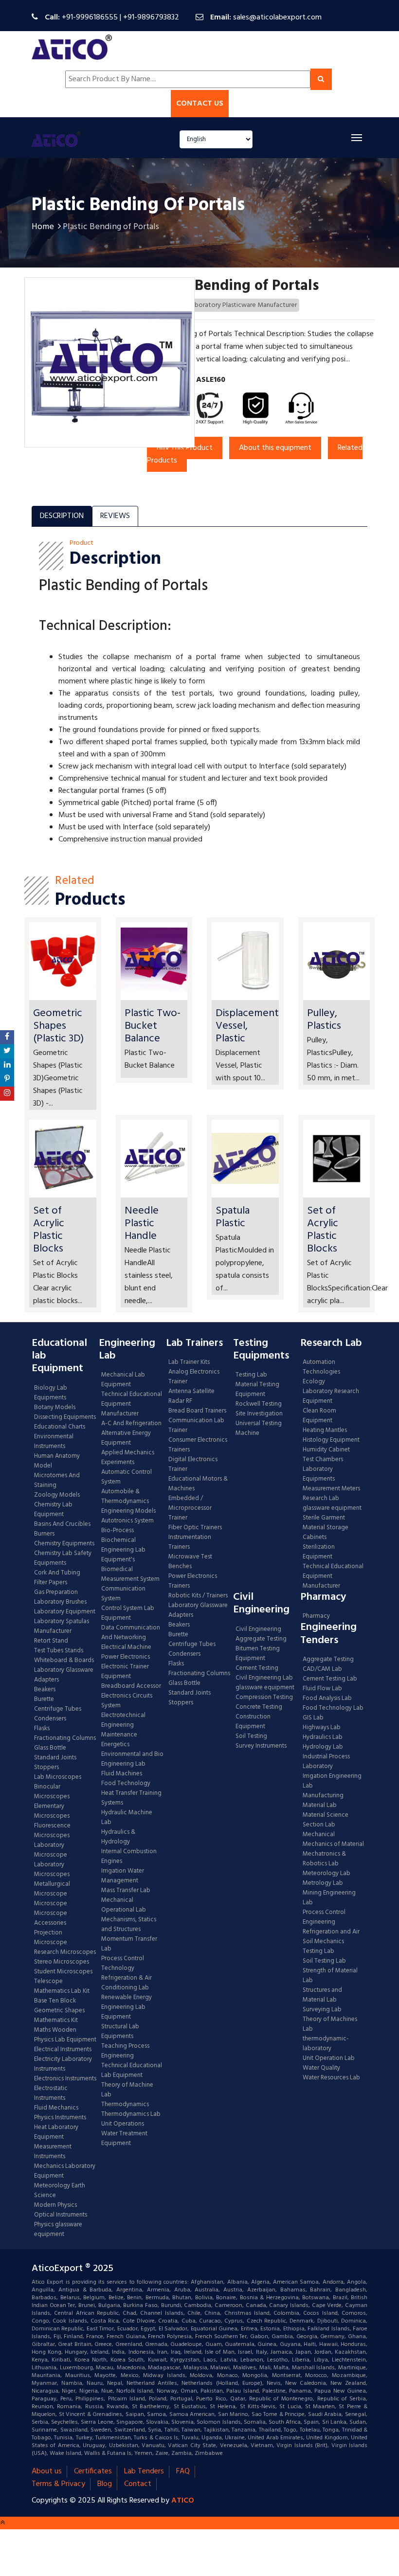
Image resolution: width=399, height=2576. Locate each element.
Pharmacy (316, 1616)
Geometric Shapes (59, 2011)
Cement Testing (257, 1668)
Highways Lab (322, 1728)
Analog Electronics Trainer (194, 1377)
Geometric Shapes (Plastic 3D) (58, 1026)
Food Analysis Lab (327, 1699)
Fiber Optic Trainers (195, 1528)
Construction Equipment (253, 1722)
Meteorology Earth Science (60, 2191)
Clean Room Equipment (319, 1416)
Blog (105, 2484)
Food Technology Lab (333, 1708)
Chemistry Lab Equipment (53, 1510)
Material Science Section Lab (326, 1820)
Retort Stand (51, 1641)
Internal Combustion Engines (129, 1857)
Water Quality (321, 2068)
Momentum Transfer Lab (129, 1944)
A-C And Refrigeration (131, 1424)
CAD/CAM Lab (322, 1669)
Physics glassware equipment (58, 2230)
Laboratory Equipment (65, 1612)
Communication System (123, 1594)
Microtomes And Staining (57, 1481)
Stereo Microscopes (62, 1962)
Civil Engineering (258, 1629)
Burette (44, 1699)
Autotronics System (127, 1521)
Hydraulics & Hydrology (118, 1837)
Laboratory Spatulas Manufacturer (62, 1627)
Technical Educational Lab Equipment (132, 2071)
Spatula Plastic (233, 1217)
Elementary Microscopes (52, 1811)
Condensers (50, 1719)
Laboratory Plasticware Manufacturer (243, 305)
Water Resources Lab (331, 2078)
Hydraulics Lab (323, 1737)
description (62, 516)
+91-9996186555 (90, 18)
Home (43, 227)
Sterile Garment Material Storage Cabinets (326, 1528)
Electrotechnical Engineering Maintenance (123, 1725)
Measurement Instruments (53, 2152)
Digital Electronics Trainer (193, 1465)
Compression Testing (264, 1698)
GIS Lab (313, 1718)
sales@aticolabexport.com (277, 18)
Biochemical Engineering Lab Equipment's (123, 1550)
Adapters (46, 1680)
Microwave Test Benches (190, 1562)
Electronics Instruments (65, 2079)
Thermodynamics (125, 2105)
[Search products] (321, 79)
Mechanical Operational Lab (124, 1905)
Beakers (45, 1690)
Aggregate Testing (261, 1639)
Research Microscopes (65, 1952)
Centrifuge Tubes (58, 1709)
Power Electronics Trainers (193, 1581)
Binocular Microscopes (52, 1792)
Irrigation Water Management (123, 1876)
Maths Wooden (55, 2030)
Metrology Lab (323, 1883)
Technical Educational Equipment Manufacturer (132, 1404)
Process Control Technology (123, 1964)
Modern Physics (55, 2205)
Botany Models (55, 1408)
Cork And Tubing (57, 1573)
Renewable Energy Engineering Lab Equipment (127, 2007)
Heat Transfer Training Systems (131, 1798)
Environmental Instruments (54, 1442)
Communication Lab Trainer (196, 1426)
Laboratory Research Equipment (331, 1396)
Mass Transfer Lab (126, 1891)
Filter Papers (51, 1583)
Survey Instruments (261, 1746)
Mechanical (319, 1835)
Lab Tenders (144, 2471)
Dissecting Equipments (65, 1417)
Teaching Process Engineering (125, 2051)
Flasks (42, 1729)
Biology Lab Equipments (51, 1393)
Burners (44, 1534)
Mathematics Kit (56, 2021)
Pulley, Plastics (324, 1020)
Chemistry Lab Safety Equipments (63, 1558)
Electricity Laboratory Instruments (63, 2064)
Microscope (51, 1904)
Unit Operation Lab (329, 2058)
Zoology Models (57, 1495)
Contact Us (200, 104)
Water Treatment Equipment (124, 2139)
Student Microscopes (63, 1972)
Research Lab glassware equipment (332, 1503)
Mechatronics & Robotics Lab (324, 1859)
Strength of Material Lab (330, 1976)
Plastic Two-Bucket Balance (153, 1026)
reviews (115, 516)
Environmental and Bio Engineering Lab (132, 1759)
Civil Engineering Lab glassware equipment (265, 1683)
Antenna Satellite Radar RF (191, 1396)
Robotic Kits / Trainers (198, 1596)
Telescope (48, 1982)
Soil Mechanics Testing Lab (323, 1947)
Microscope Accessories (51, 1918)
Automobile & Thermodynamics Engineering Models (128, 1502)
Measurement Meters (331, 1489)
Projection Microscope (51, 1938)
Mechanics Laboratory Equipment (65, 2171)
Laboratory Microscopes (53, 1870)
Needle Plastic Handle (142, 1224)
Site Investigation (259, 1414)
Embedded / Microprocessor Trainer (190, 1508)
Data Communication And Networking (131, 1633)
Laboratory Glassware (64, 1670)
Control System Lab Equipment (128, 1613)
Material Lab (320, 1806)
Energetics (115, 1745)
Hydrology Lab (323, 1747)
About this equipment (275, 448)
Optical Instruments (61, 2215)
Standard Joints (55, 1758)
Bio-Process (118, 1531)
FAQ (183, 2471)
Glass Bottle (50, 1748)
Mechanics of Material (333, 1844)
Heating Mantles (325, 1431)
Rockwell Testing (259, 1404)
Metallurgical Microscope (52, 1889)
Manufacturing (323, 1796)
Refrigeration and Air (331, 1932)
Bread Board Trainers (197, 1411)
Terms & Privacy (58, 2484)
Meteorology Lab (326, 1874)
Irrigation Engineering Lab (332, 1781)
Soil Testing (251, 1736)
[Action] (7, 1037)
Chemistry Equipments (64, 1544)
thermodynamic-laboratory (326, 2044)
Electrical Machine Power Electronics (126, 1652)
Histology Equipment (331, 1440)
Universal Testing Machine (259, 1429)
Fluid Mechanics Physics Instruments (60, 2113)
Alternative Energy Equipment (126, 1438)
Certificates (93, 2471)
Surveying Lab (322, 2010)
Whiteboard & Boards (64, 1661)
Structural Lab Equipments (120, 2032)
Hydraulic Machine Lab (127, 1818)
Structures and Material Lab (322, 1995)
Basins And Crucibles (62, 1524)
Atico (183, 2501)
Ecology (314, 1382)
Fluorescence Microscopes (52, 1831)
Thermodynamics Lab (131, 2114)
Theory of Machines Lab (330, 2024)
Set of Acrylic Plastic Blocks (49, 1230)
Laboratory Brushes (60, 1602)
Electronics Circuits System (127, 1701)
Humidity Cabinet (326, 1450)
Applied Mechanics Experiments (128, 1458)
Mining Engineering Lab (329, 1898)
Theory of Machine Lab (127, 2090)
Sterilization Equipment (319, 1552)
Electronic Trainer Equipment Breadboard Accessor (131, 1677)
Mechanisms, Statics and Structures (129, 1925)
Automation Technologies (321, 1367)
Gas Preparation (56, 1592)
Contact (138, 2484)
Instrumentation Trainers (190, 1542)
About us (47, 2471)
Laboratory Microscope (51, 1850)
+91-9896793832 (151, 18)
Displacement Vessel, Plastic (247, 1026)
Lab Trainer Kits (189, 1362)
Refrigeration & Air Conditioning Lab (127, 1983)
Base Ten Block (55, 2001)
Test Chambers (323, 1460)
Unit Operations (123, 2124)
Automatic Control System (127, 1477)
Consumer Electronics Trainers (198, 1445)
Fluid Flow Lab (322, 1689)
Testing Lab (251, 1375)
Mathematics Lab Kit (62, 1991)
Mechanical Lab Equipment (123, 1380)
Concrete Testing (259, 1707)
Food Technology (126, 1784)
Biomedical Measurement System (130, 1574)
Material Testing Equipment (257, 1390)
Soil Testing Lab (324, 1961)
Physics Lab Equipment (65, 2040)
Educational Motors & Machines (198, 1484)
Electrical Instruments (63, 2050)
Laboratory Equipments (319, 1474)
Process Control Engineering (324, 1917)
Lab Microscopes (58, 1777)
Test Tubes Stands (59, 1651)
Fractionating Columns (65, 1738)
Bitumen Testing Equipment (258, 1654)
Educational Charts (60, 1427)
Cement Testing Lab (330, 1679)
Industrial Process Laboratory (326, 1762)
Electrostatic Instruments (51, 2093)
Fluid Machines (122, 1774)
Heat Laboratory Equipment (56, 2132)
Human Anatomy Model (57, 1461)
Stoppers (46, 1768)
